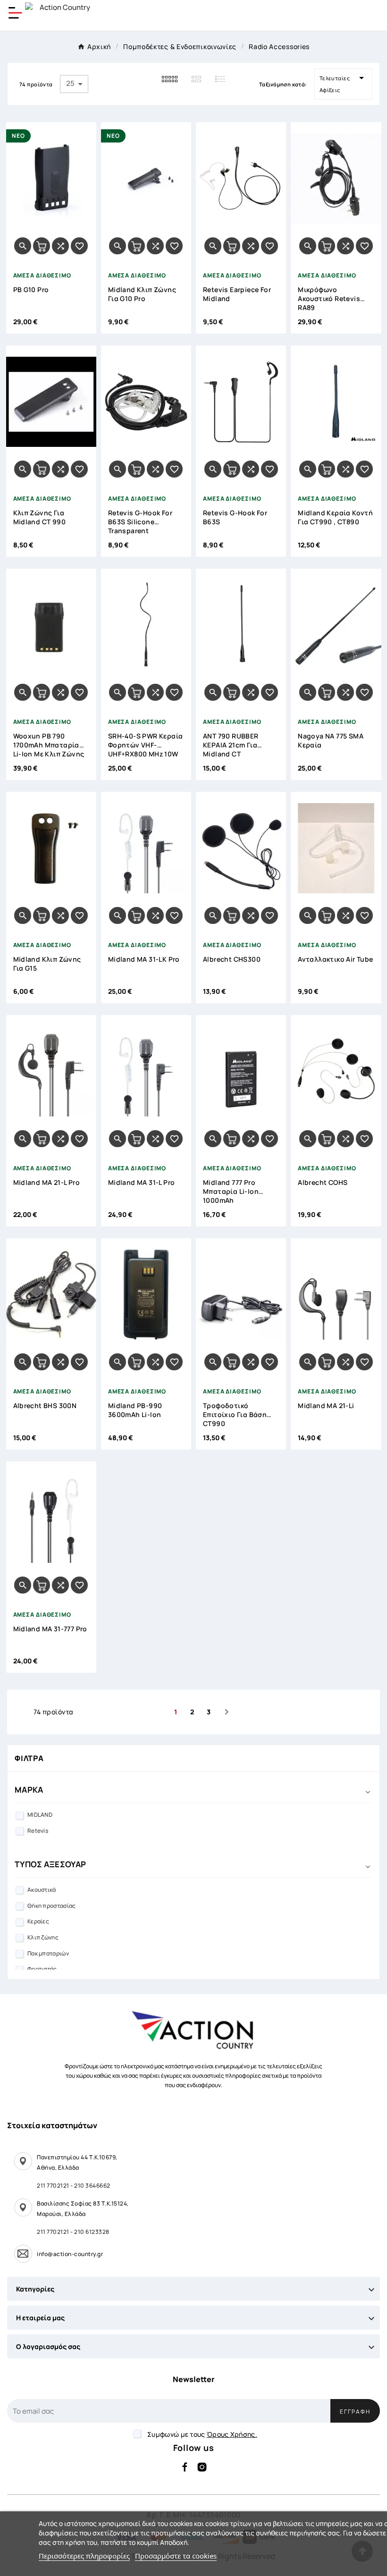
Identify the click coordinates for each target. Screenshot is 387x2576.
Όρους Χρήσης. (232, 2434)
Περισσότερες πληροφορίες (84, 2556)
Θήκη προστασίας (52, 1906)
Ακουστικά (42, 1890)
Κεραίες (38, 1921)
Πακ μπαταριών (48, 1953)
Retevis (38, 1831)
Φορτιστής (42, 1969)
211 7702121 (53, 2186)
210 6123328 (92, 2232)
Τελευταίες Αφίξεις (343, 83)
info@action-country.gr (70, 2254)
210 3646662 (92, 2186)
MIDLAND (40, 1815)
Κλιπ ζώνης (43, 1937)
